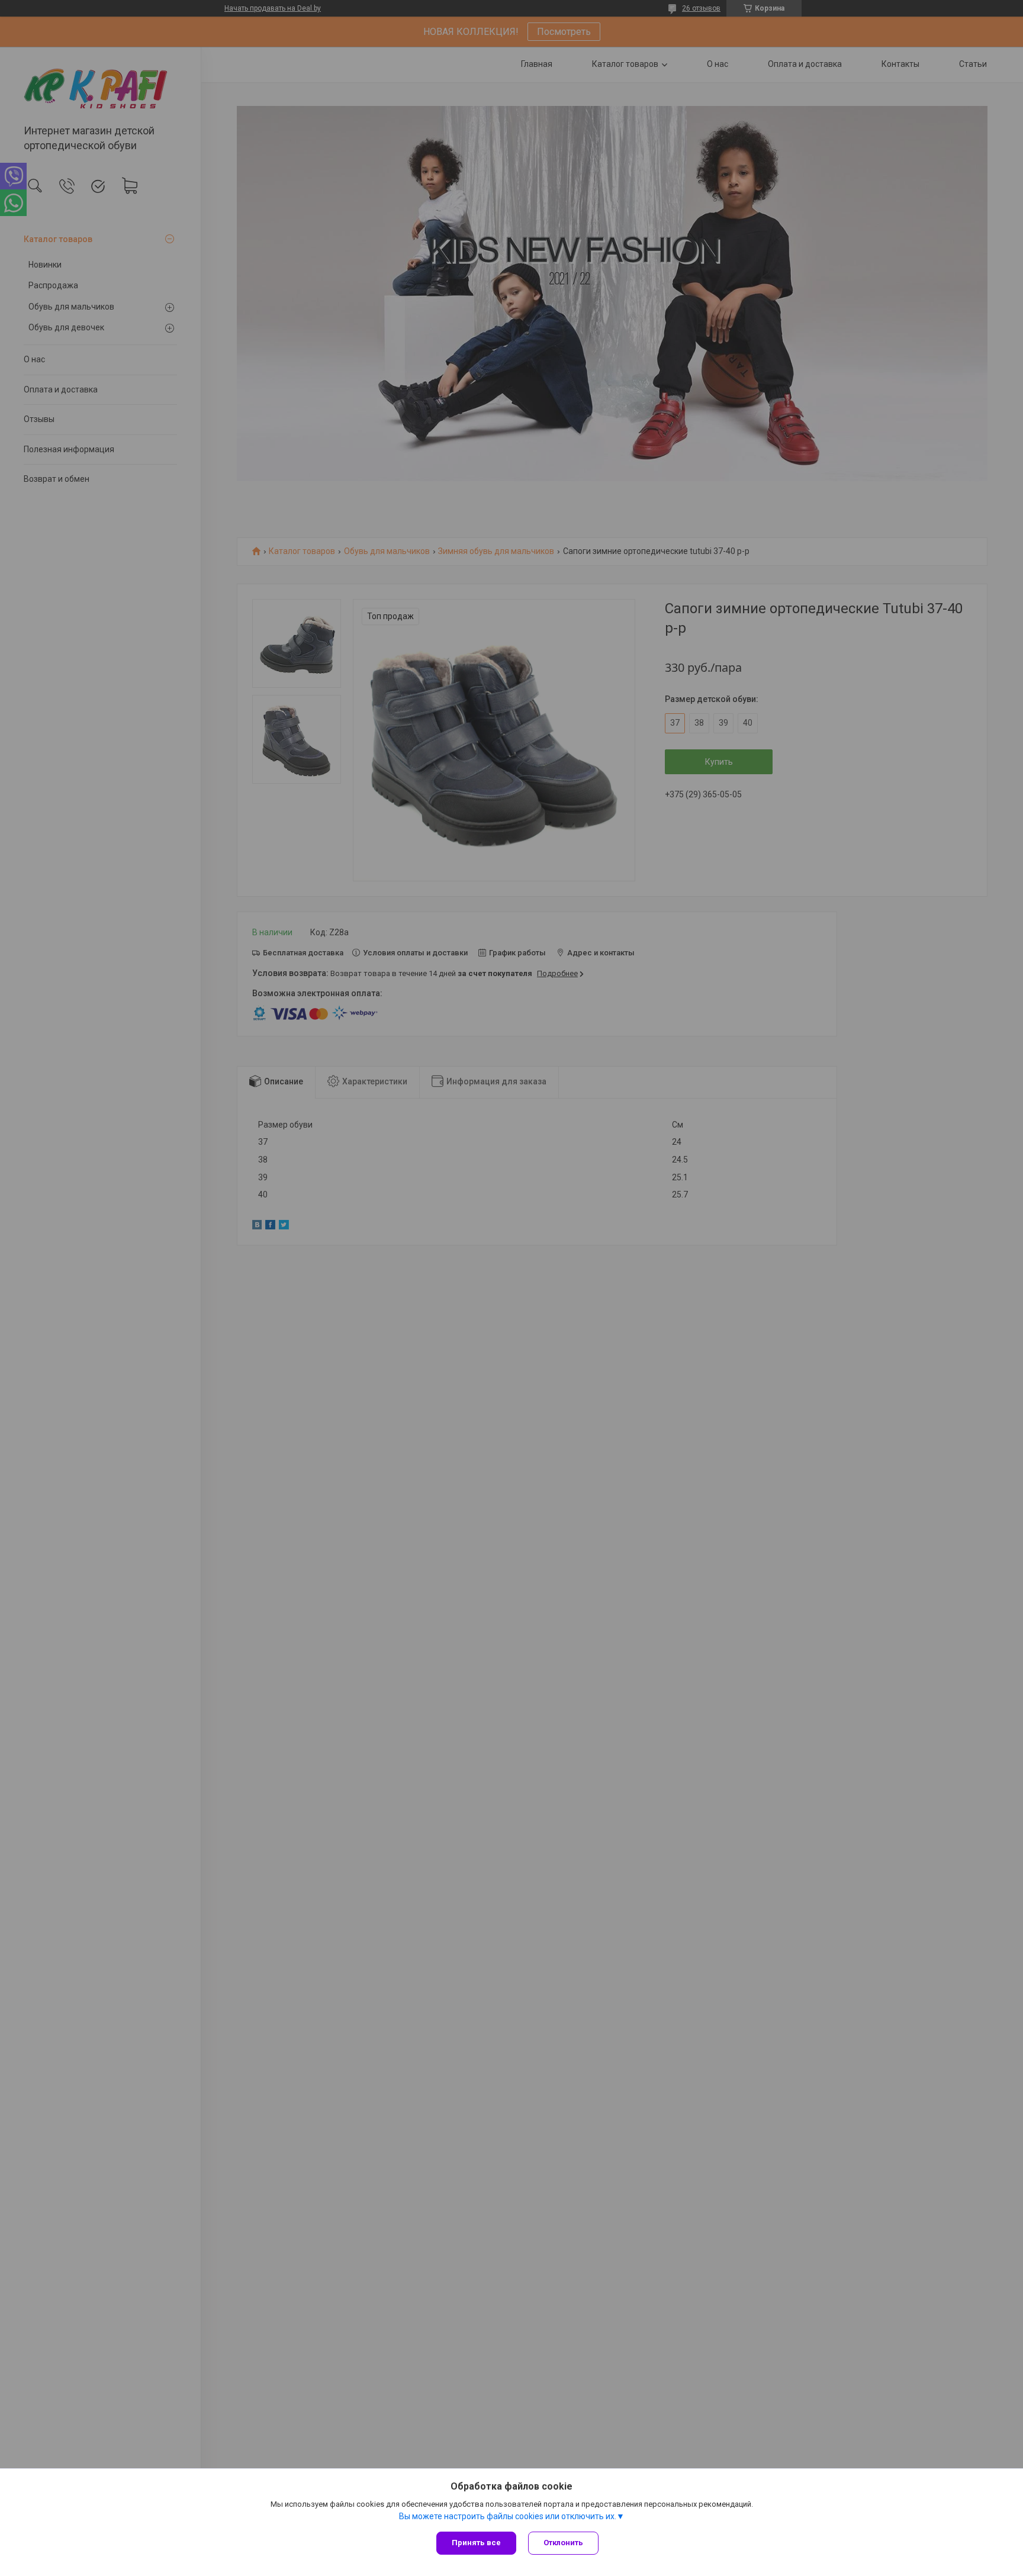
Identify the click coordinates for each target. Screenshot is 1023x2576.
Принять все (476, 2543)
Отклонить (563, 2543)
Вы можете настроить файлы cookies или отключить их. (508, 2516)
